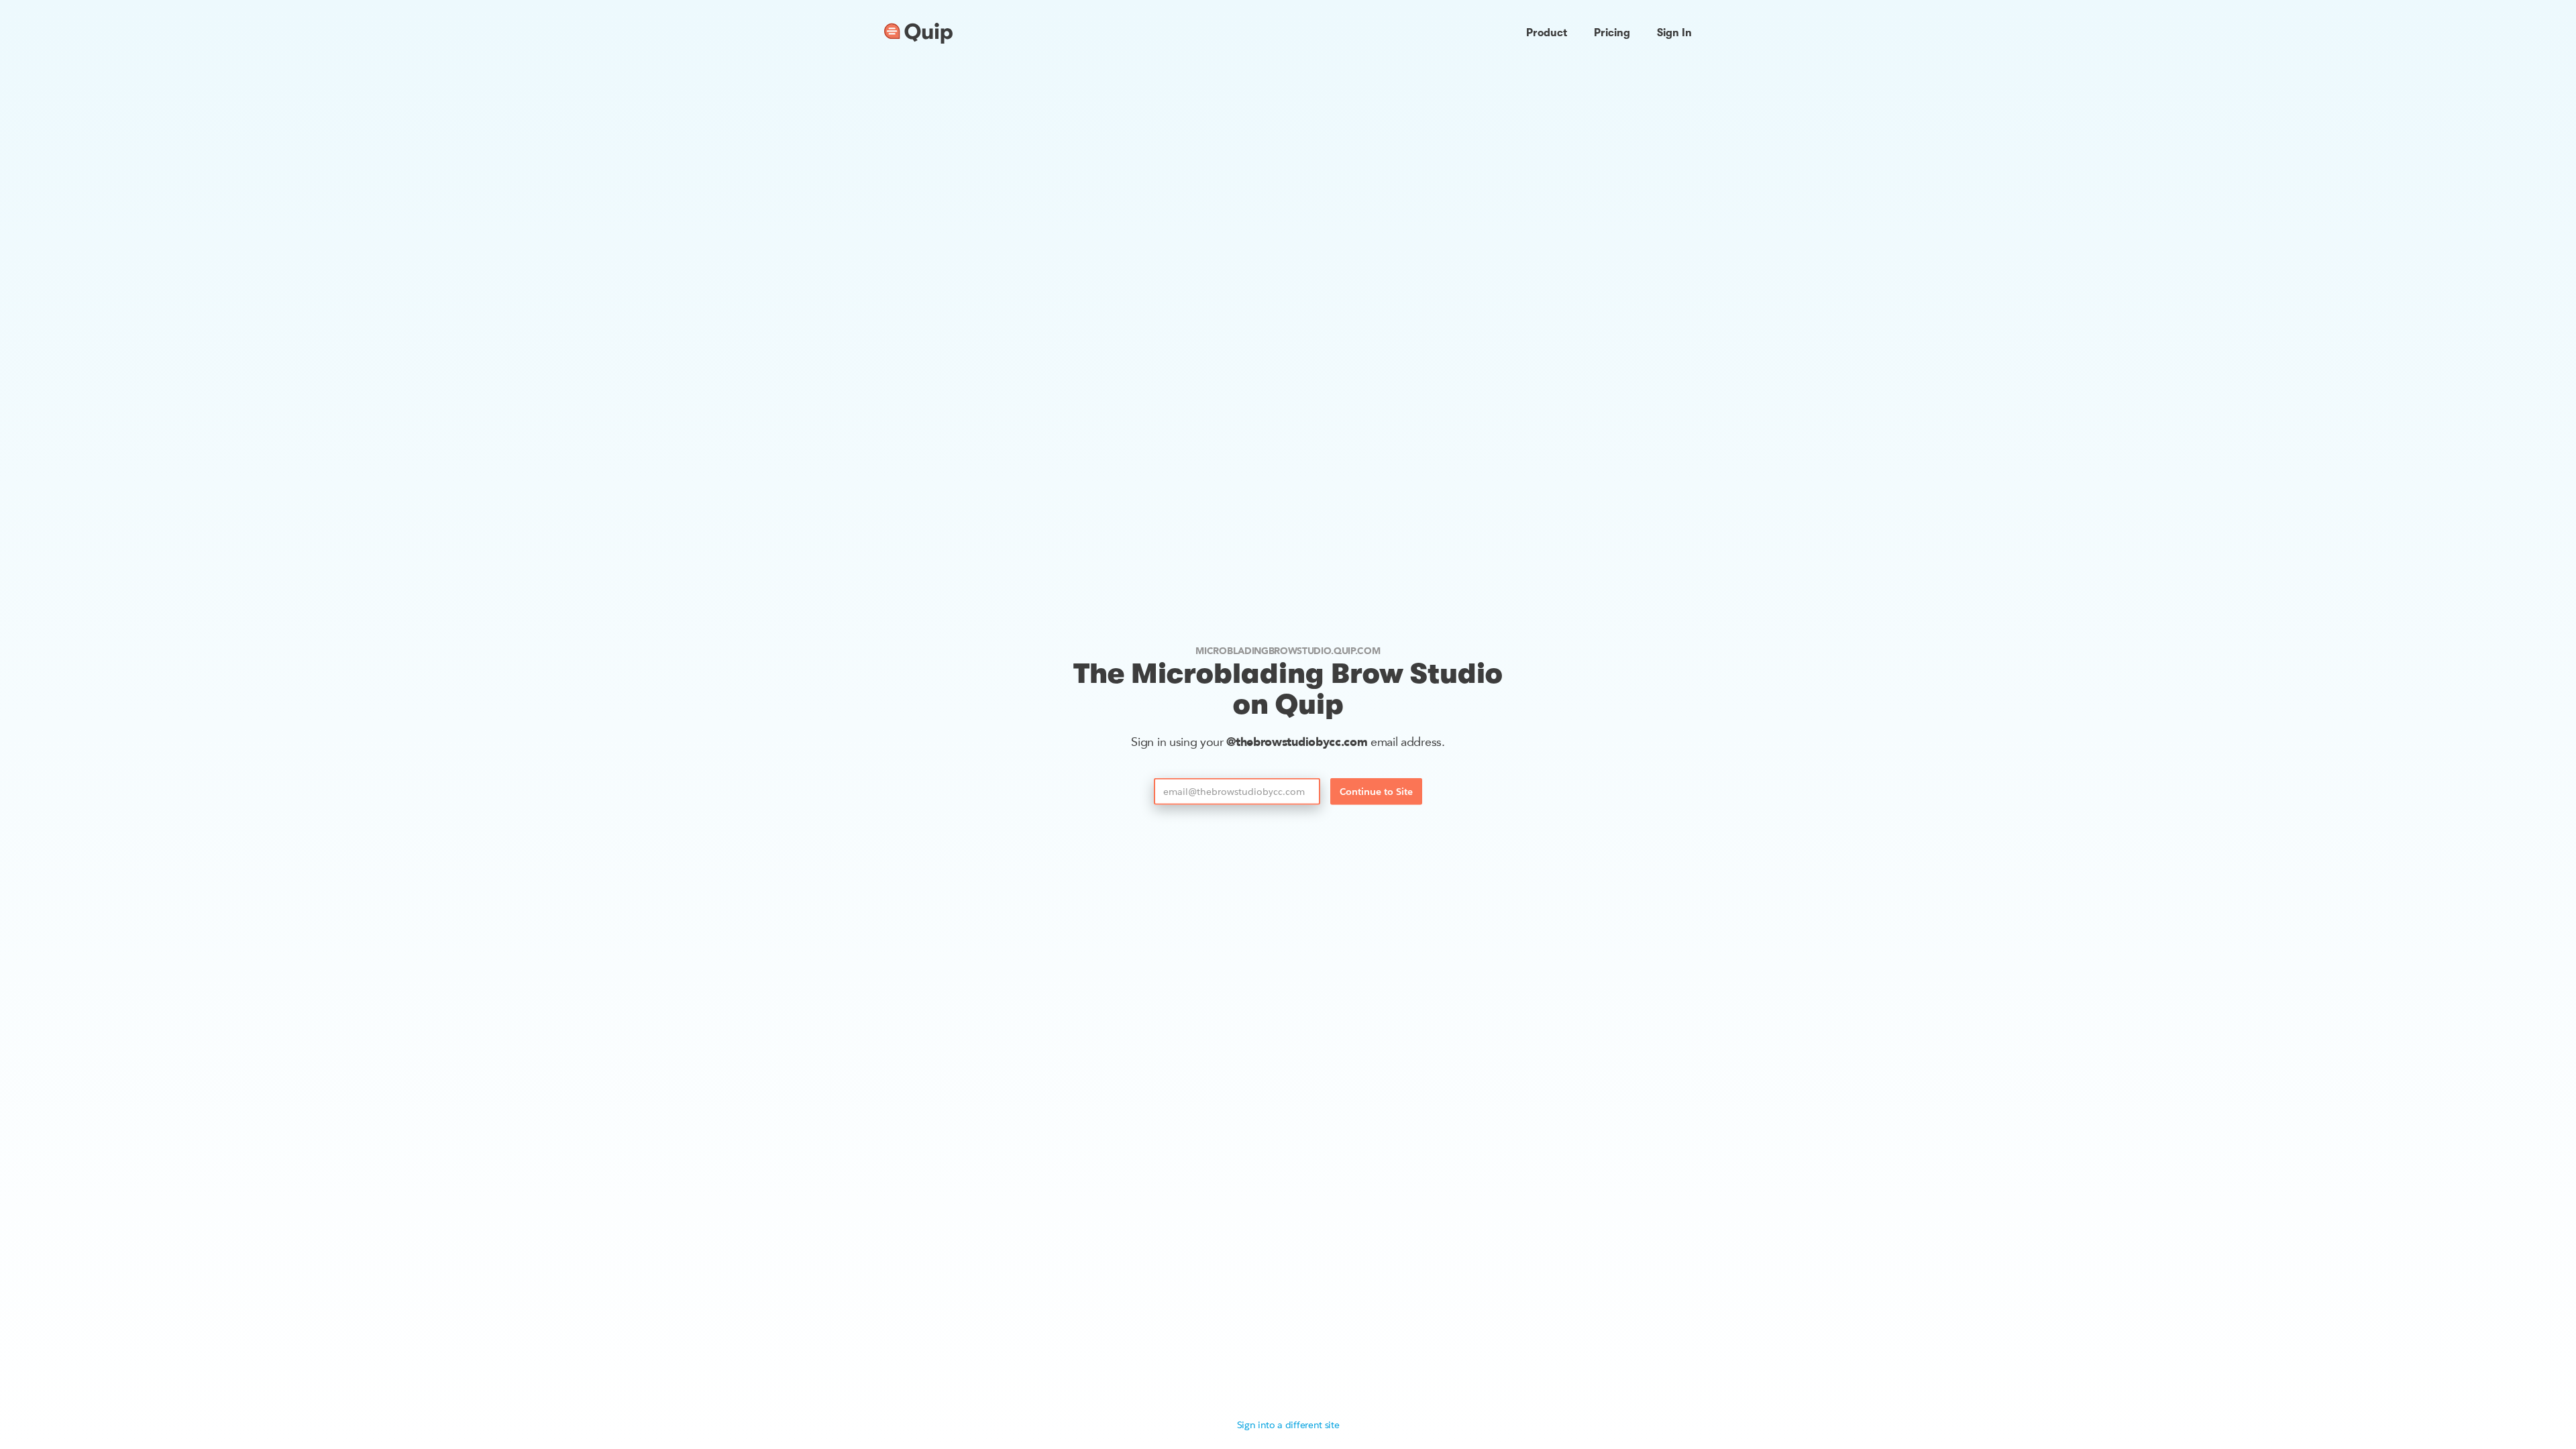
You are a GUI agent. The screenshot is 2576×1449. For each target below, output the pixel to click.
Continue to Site (1376, 792)
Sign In (1674, 33)
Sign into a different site (1288, 1425)
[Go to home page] (918, 34)
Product (1547, 33)
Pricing (1612, 33)
